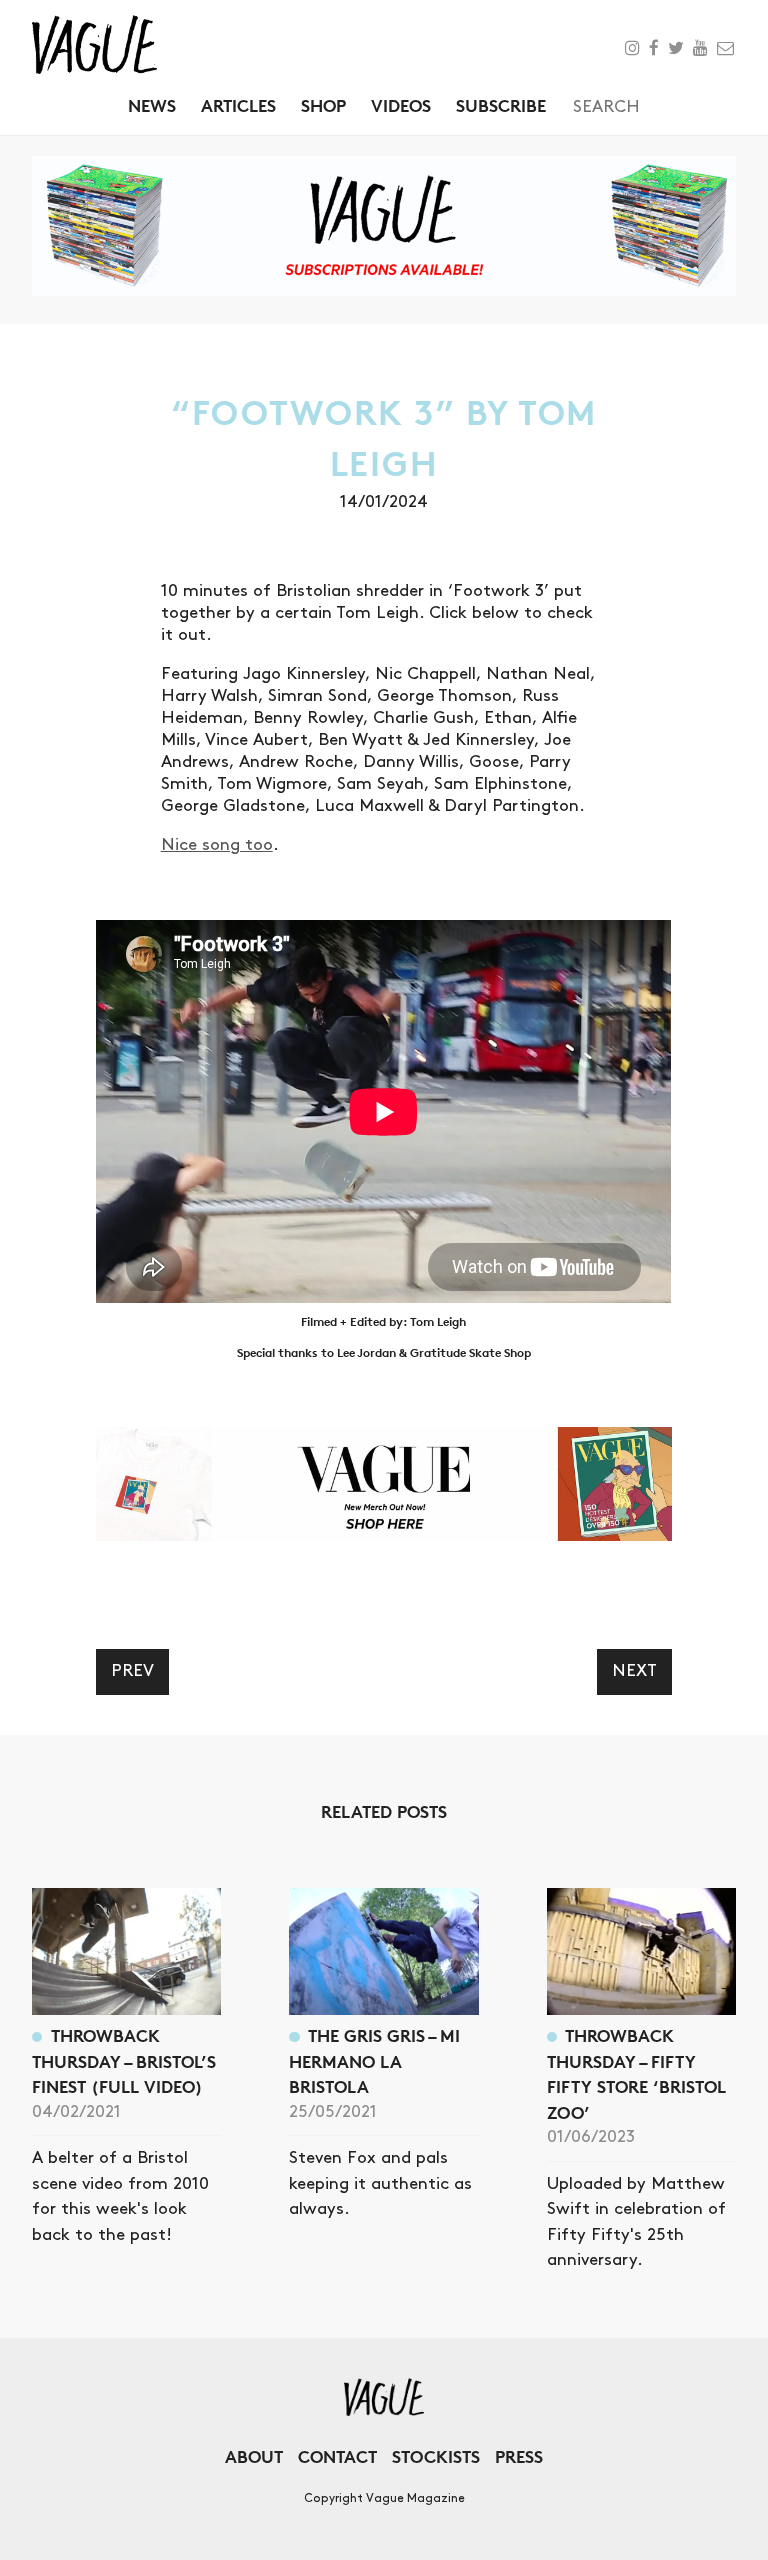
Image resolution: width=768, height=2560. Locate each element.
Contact (337, 2456)
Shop (323, 105)
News (152, 105)
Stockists (436, 2456)
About (254, 2456)
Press (519, 2456)
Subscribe (501, 105)
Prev (132, 1671)
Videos (401, 105)
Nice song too (217, 845)
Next (634, 1671)
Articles (238, 105)
